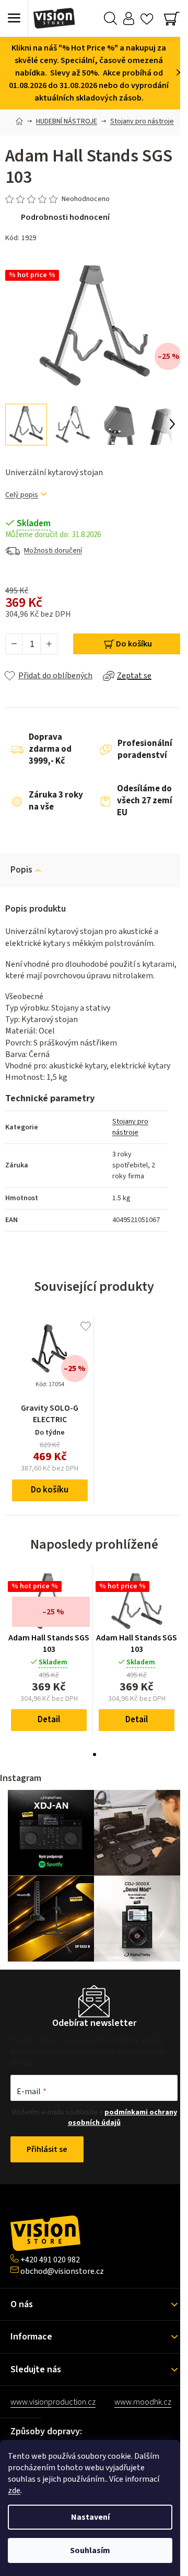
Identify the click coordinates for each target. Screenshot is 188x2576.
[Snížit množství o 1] (14, 644)
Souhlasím (90, 2550)
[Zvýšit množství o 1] (49, 644)
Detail (49, 1720)
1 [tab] (95, 1754)
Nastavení (90, 2517)
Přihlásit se (47, 2149)
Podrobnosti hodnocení (65, 217)
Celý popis (22, 495)
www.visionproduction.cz (53, 2402)
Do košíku (134, 644)
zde (14, 2491)
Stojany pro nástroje (130, 1127)
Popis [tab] (21, 870)
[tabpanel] (49, 1651)
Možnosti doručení (53, 551)
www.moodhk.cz (143, 2402)
